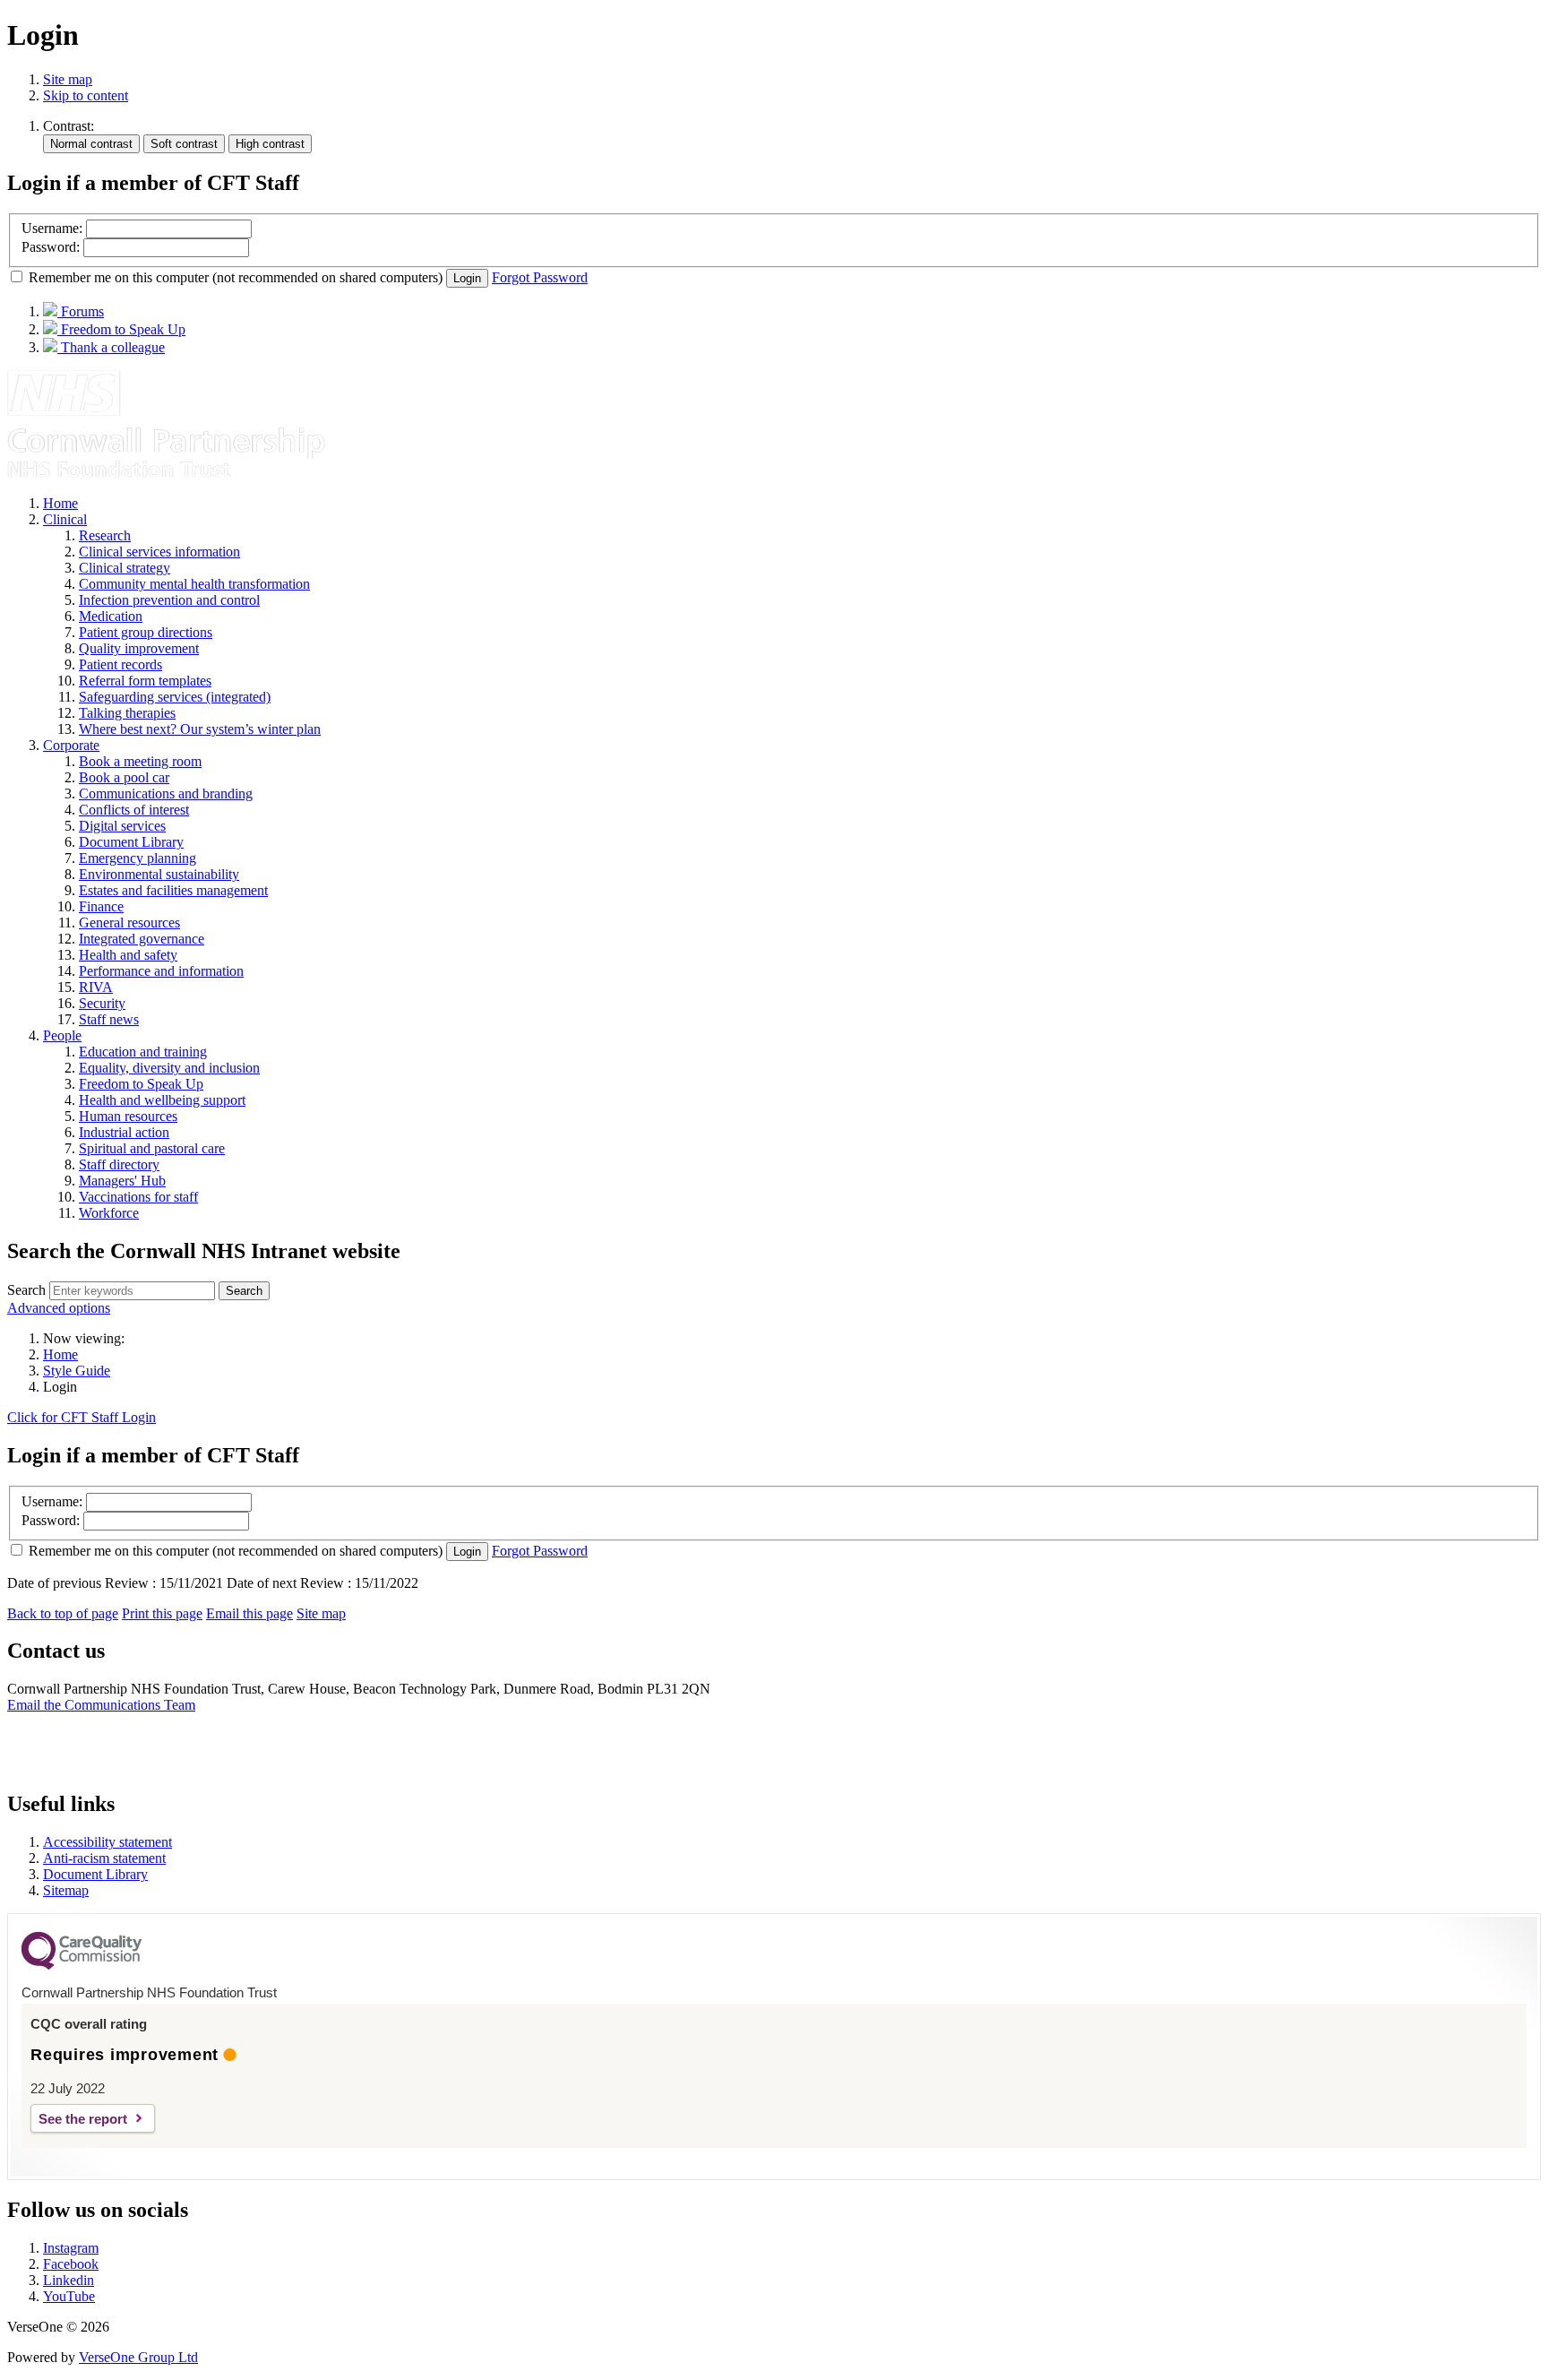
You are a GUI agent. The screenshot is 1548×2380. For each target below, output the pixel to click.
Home (60, 1354)
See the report (83, 2119)
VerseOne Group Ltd (138, 2357)
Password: (51, 247)
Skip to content (86, 95)
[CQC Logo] (82, 1965)
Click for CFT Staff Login (82, 1417)
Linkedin (69, 2280)
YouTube (69, 2296)
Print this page (162, 1613)
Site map (68, 79)
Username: (52, 228)
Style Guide (77, 1371)
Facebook (71, 2264)
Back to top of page (63, 1613)
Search (26, 1290)
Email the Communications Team (101, 1705)
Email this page (249, 1613)
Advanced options (59, 1308)
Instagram (71, 2248)
